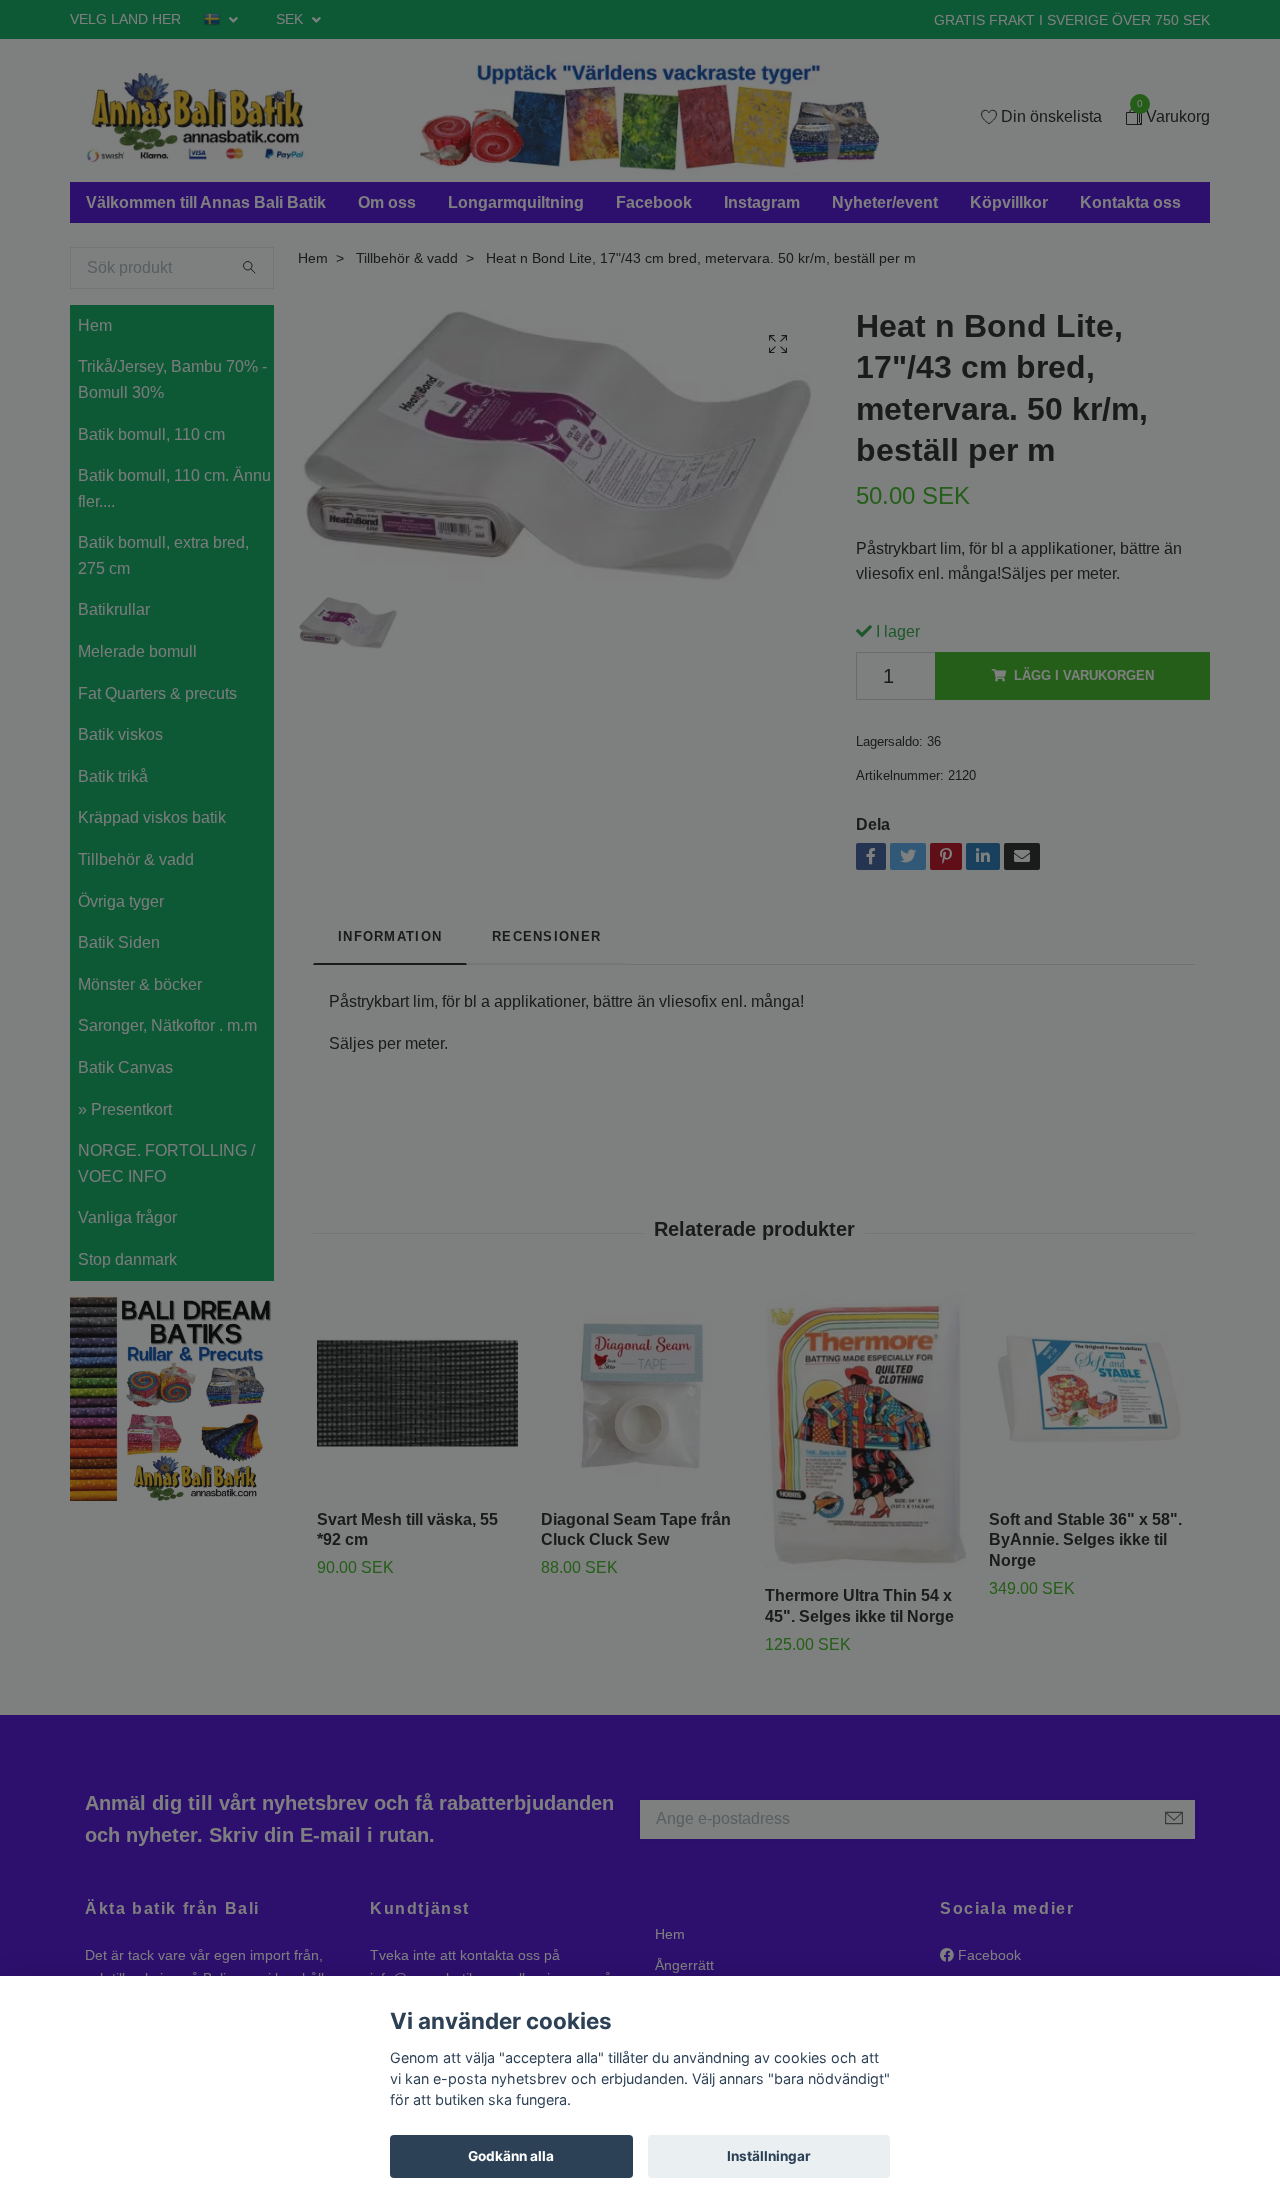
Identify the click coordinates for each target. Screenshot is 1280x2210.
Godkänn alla (511, 2156)
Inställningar (769, 2156)
